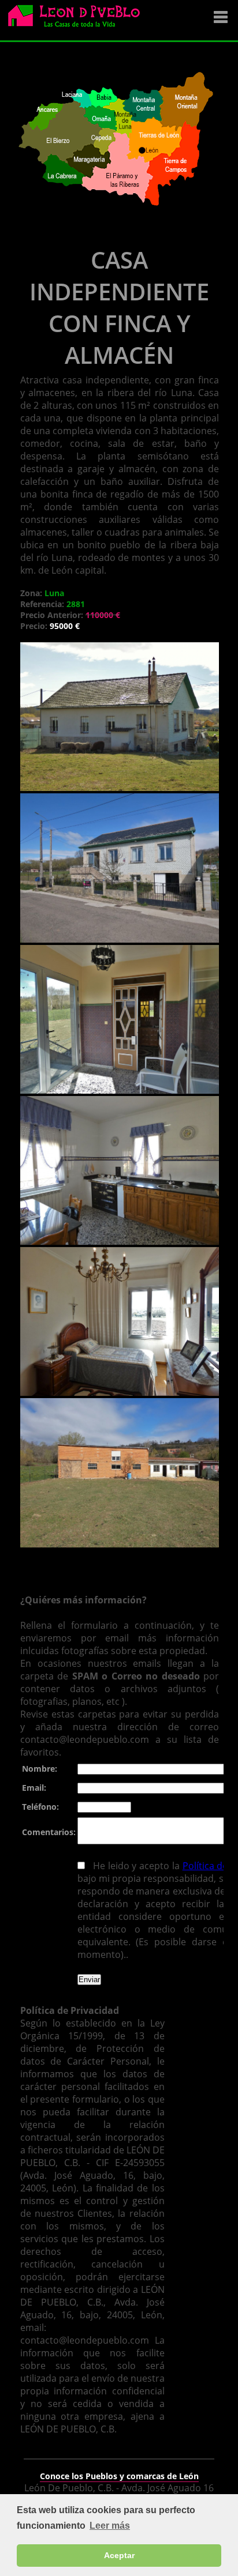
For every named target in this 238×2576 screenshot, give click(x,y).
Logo (78, 21)
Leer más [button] (110, 2526)
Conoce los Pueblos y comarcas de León (119, 2476)
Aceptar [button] (119, 2555)
